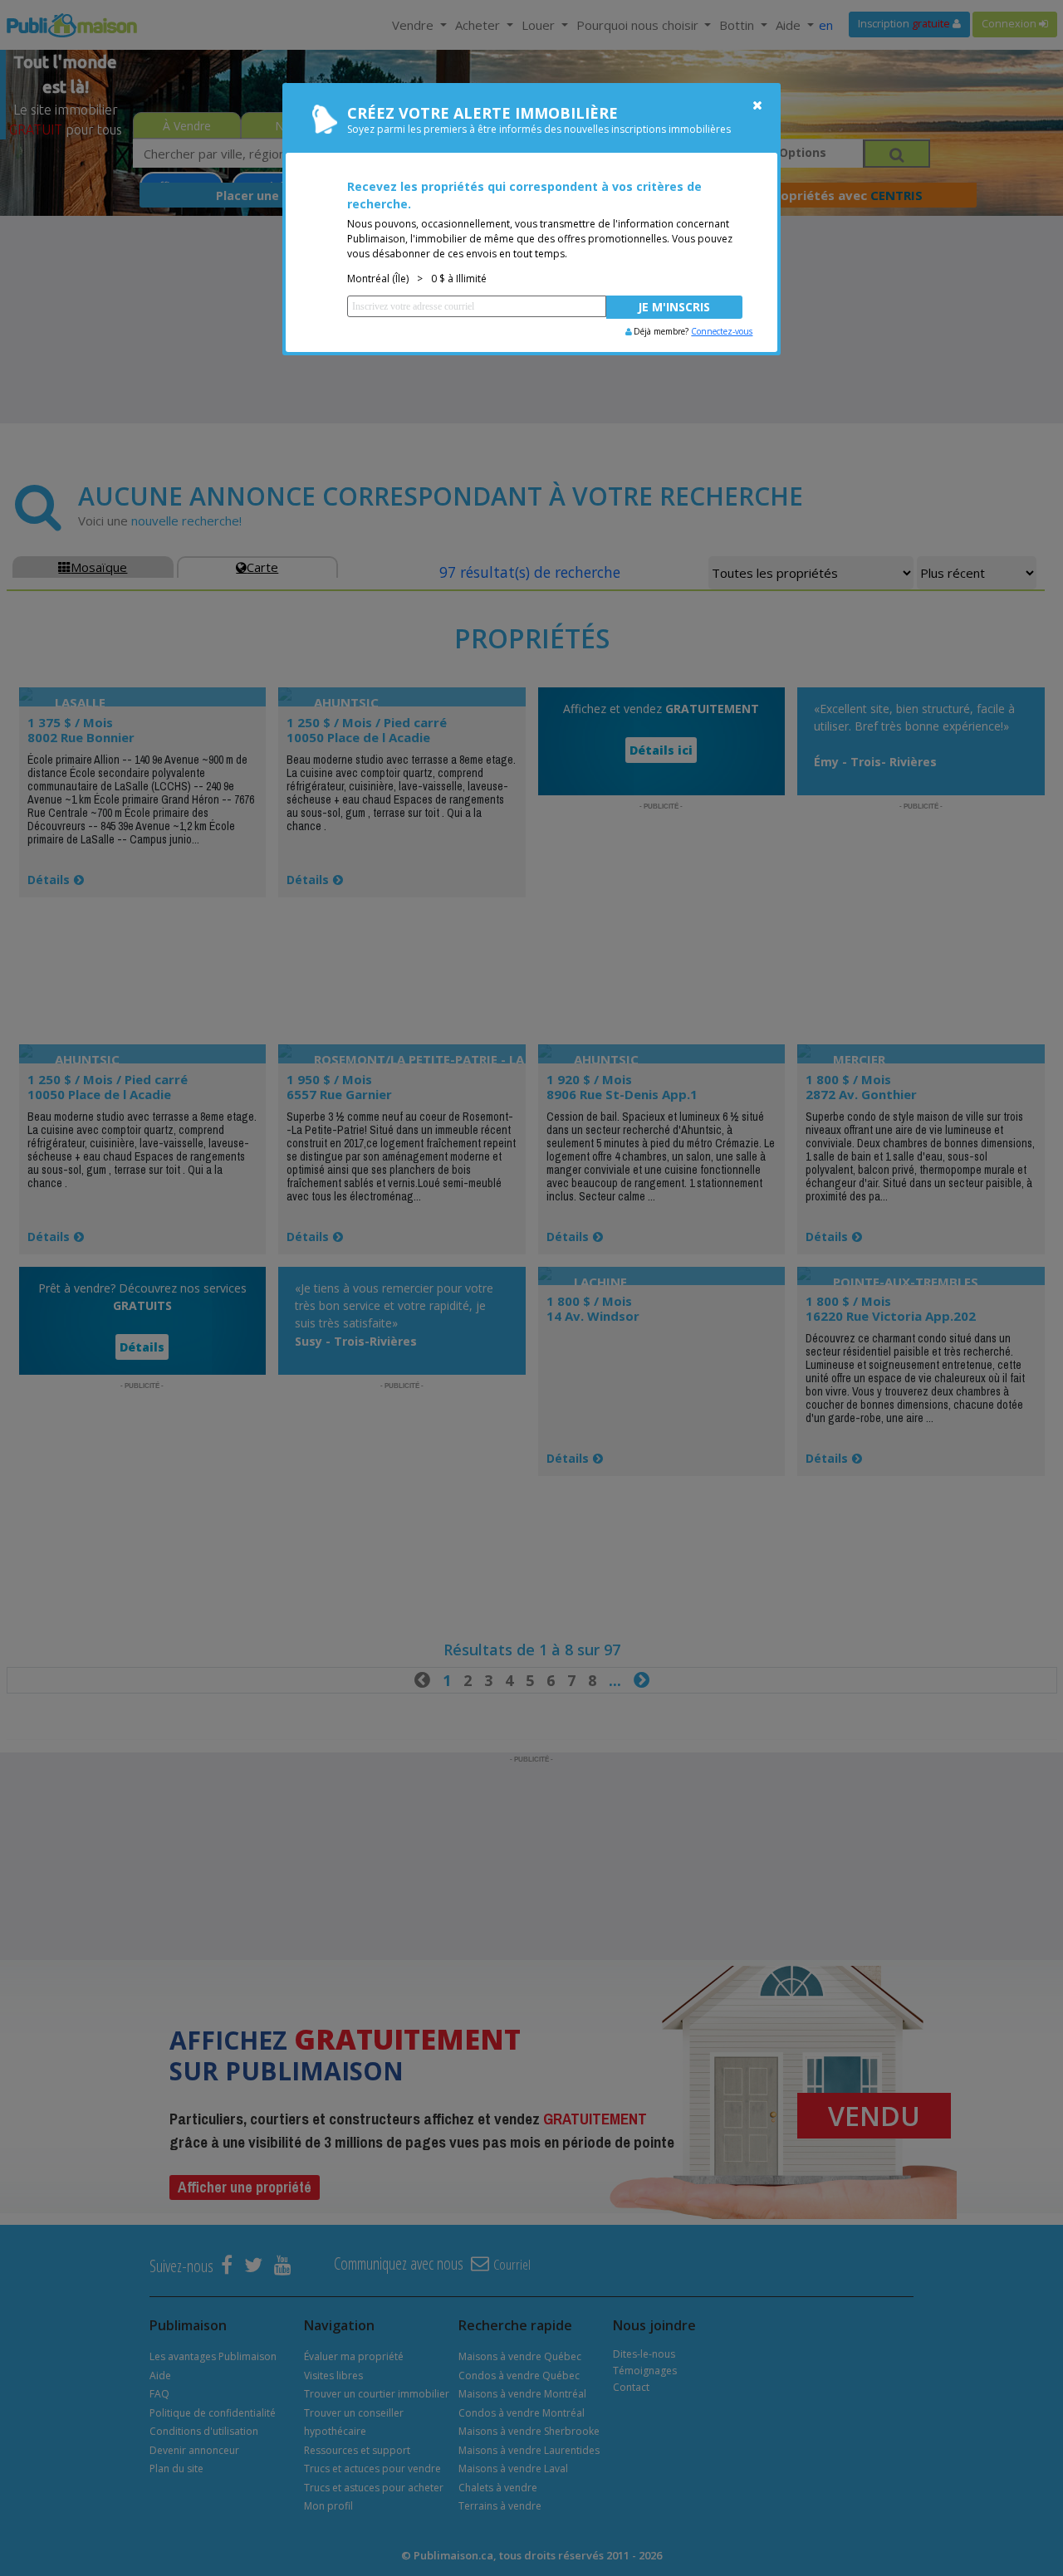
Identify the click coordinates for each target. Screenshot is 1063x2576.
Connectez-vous (722, 331)
